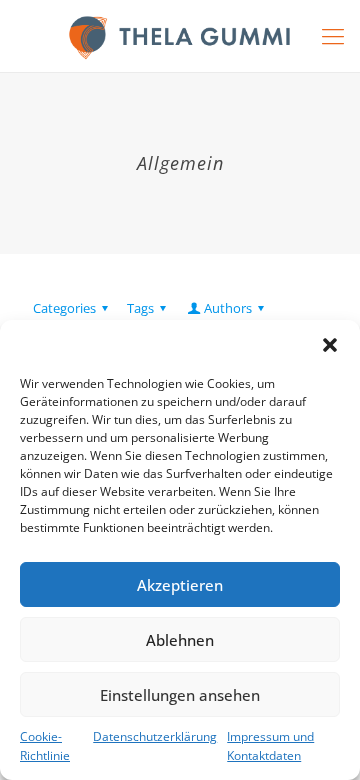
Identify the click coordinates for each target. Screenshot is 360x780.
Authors (228, 308)
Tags (140, 308)
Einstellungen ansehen (180, 695)
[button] (330, 345)
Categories (64, 308)
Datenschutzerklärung (155, 736)
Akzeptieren (180, 585)
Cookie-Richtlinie (45, 746)
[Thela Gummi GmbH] (180, 36)
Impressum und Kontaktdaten (270, 746)
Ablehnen (180, 640)
